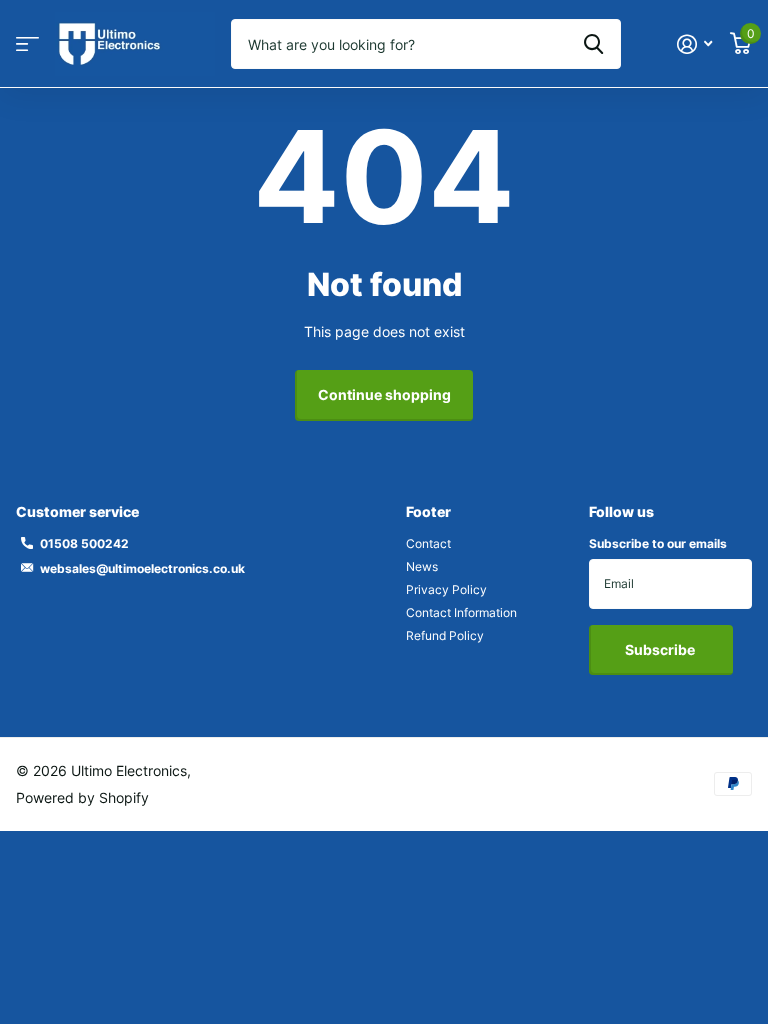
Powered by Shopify (82, 797)
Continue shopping (384, 394)
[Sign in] (694, 44)
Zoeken (593, 44)
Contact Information (461, 612)
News (422, 566)
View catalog (27, 44)
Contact (428, 543)
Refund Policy (445, 635)
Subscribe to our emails (658, 543)
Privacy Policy (446, 589)
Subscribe (661, 649)
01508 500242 (84, 543)
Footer (428, 511)
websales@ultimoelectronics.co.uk (142, 568)
